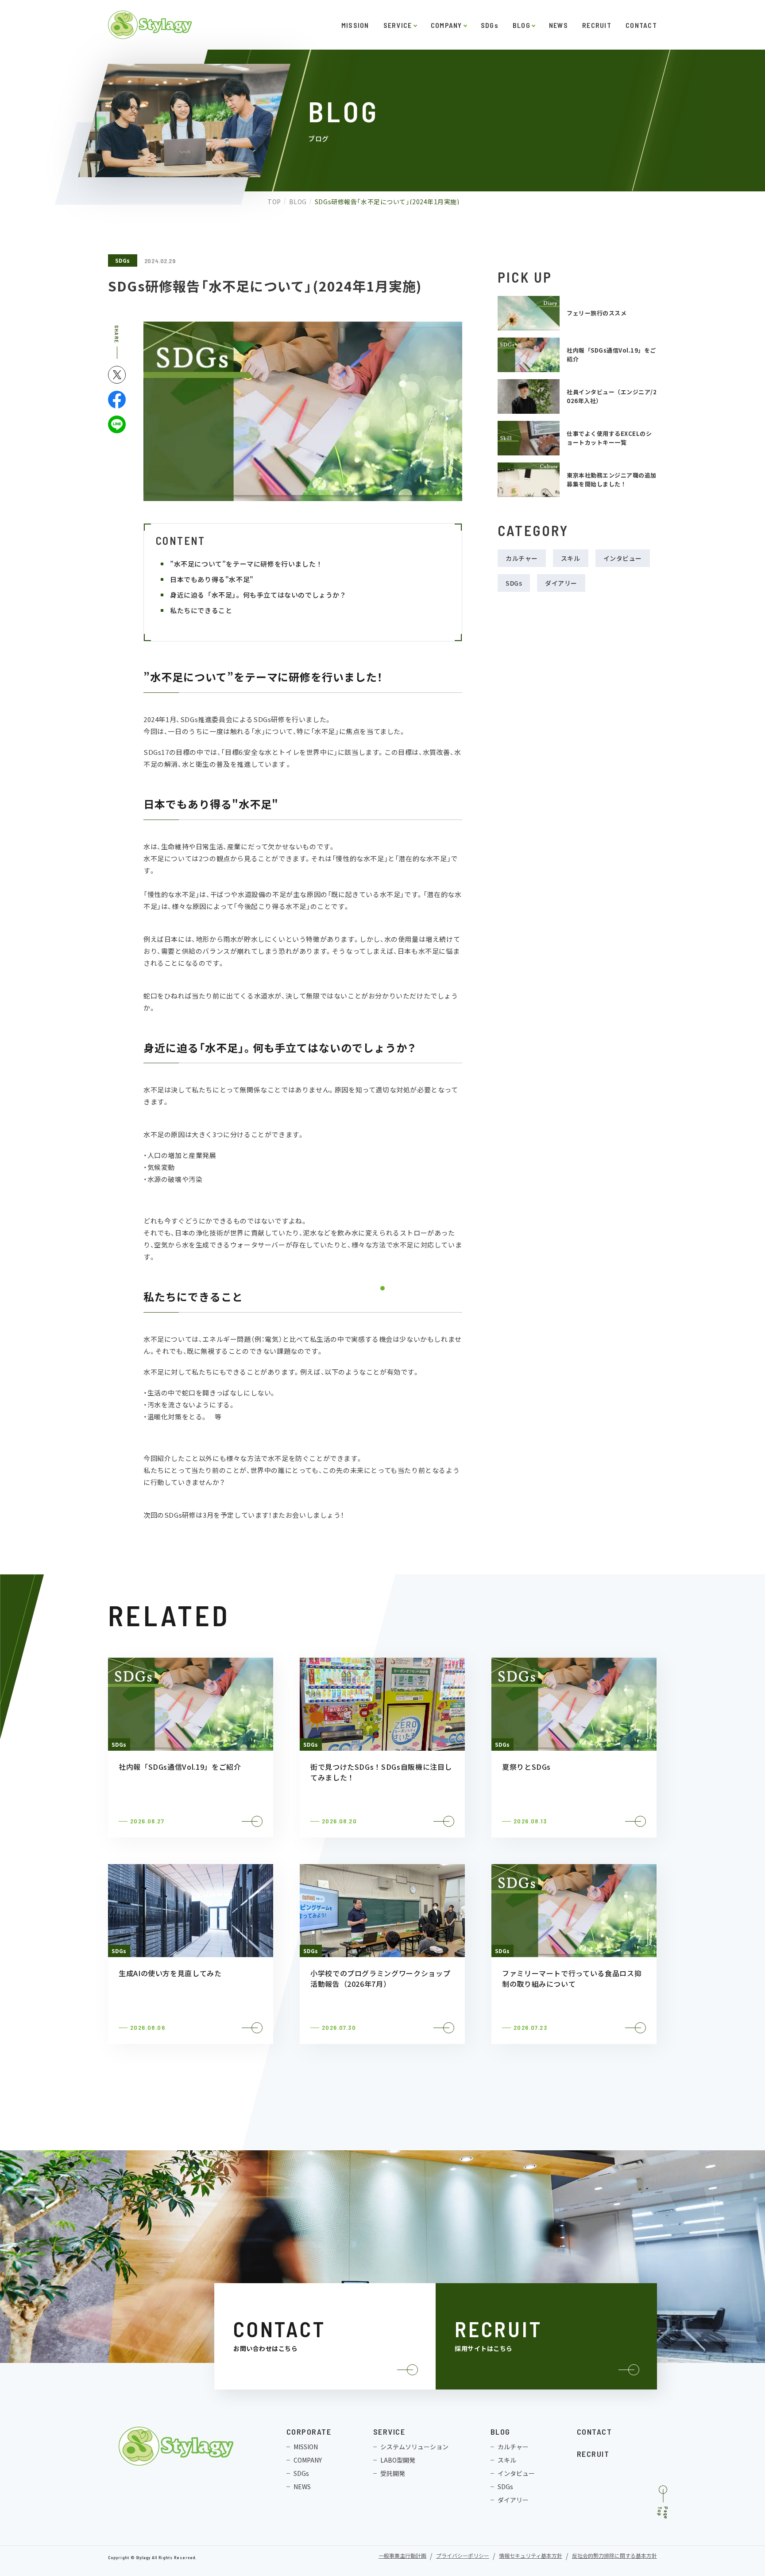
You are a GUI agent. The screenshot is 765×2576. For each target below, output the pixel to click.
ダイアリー (561, 583)
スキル (571, 558)
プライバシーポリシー (463, 2556)
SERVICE (398, 25)
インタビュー (623, 558)
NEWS (558, 25)
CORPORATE (309, 2432)
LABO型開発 (398, 2460)
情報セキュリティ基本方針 (531, 2556)
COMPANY (446, 25)
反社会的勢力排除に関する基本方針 (614, 2556)
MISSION (355, 25)
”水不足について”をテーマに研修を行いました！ (248, 564)
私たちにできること (203, 610)
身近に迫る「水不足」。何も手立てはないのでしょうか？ (260, 595)
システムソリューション (414, 2447)
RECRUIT (597, 25)
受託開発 (393, 2473)
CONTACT (641, 25)
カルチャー (522, 558)
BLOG (522, 25)
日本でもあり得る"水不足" (213, 579)
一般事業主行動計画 (402, 2556)
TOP (274, 202)
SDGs (490, 25)
